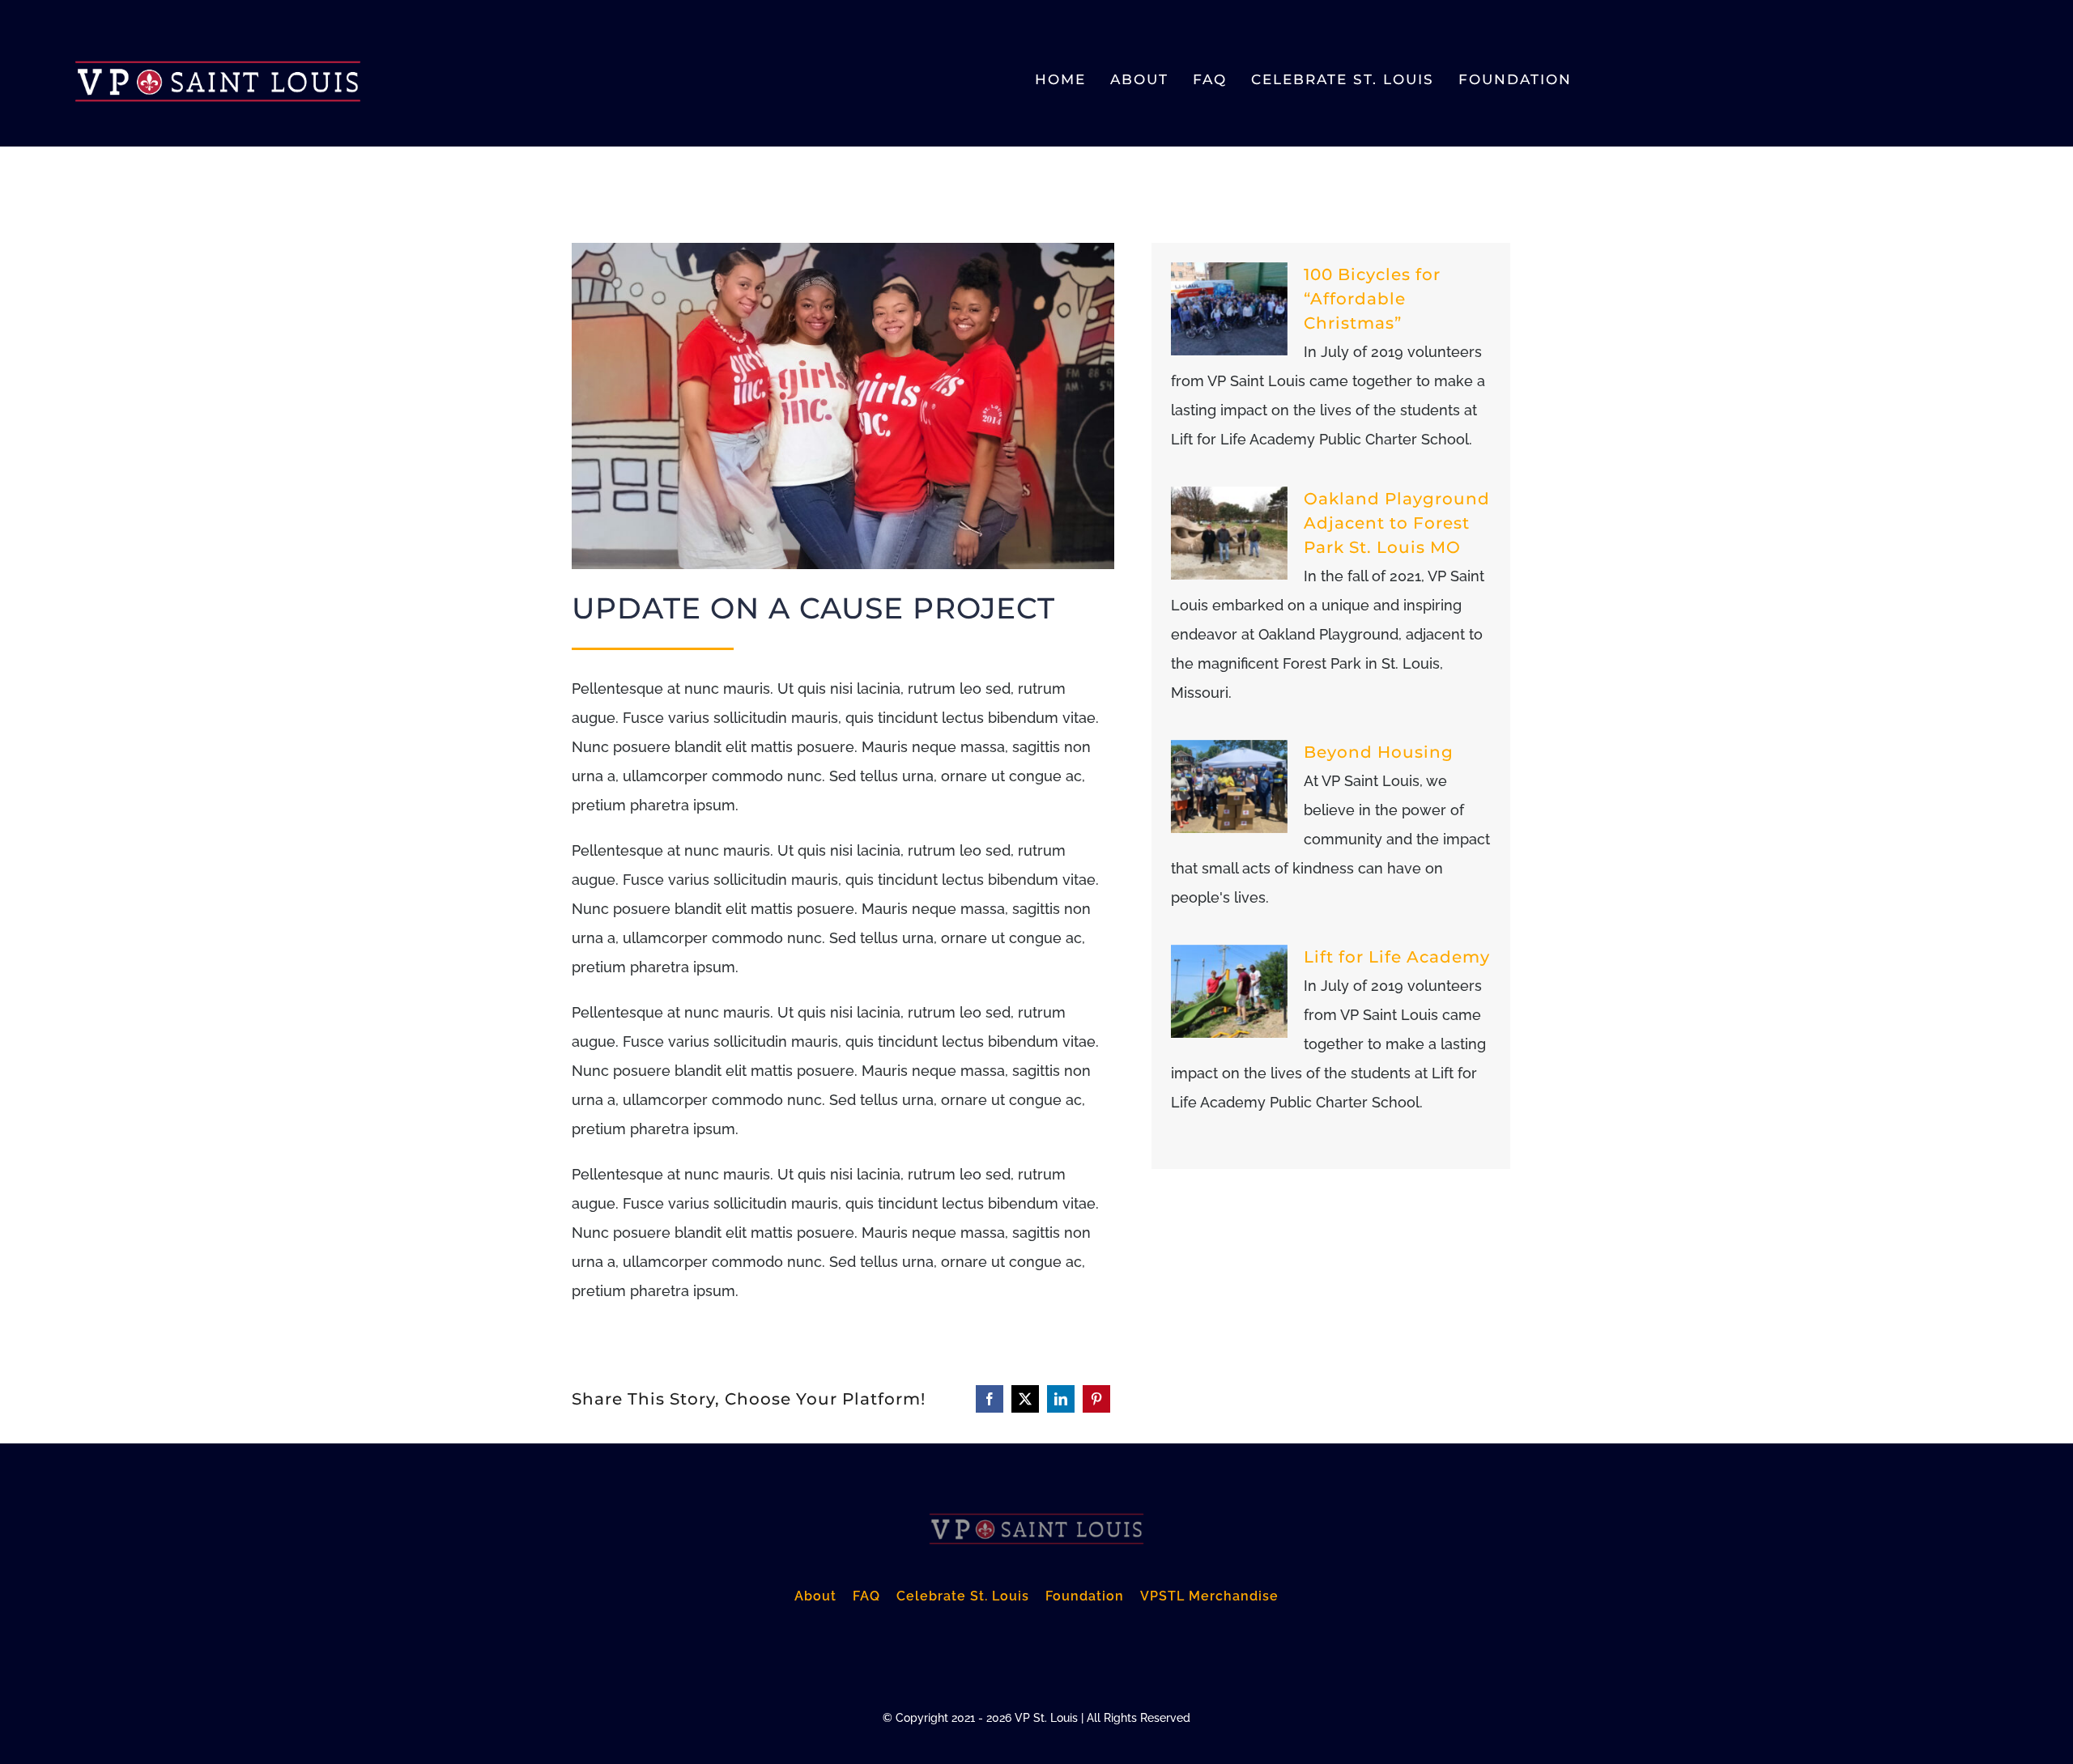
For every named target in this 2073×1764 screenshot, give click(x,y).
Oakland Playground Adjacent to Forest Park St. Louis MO (1397, 523)
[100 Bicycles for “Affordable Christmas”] (1229, 309)
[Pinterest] (1096, 1399)
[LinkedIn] (1061, 1399)
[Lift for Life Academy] (1229, 992)
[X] (1025, 1399)
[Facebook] (990, 1399)
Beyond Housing (1379, 752)
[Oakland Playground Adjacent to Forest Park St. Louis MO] (1229, 533)
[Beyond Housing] (1229, 787)
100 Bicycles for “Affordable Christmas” (1372, 299)
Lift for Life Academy (1397, 957)
